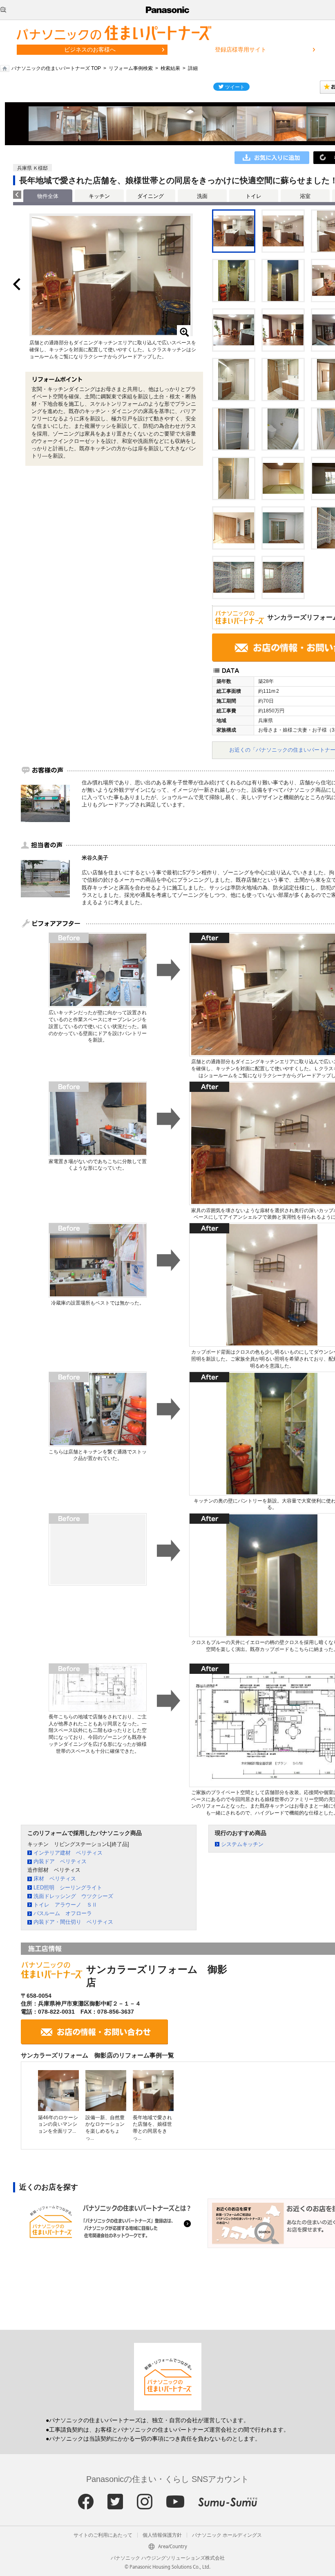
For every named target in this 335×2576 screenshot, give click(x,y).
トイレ (253, 196)
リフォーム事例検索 (131, 68)
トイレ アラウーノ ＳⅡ (65, 1905)
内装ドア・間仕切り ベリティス (73, 1922)
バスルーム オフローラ (63, 1913)
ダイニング (151, 196)
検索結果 (170, 68)
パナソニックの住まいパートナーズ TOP (56, 68)
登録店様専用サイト (241, 49)
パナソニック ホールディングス (227, 2535)
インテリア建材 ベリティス (68, 1853)
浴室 (305, 196)
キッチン (99, 196)
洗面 (202, 196)
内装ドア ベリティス (60, 1861)
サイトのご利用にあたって (103, 2535)
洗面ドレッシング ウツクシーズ (73, 1896)
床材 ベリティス (55, 1879)
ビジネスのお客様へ (90, 49)
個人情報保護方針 (162, 2535)
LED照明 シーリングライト (68, 1888)
